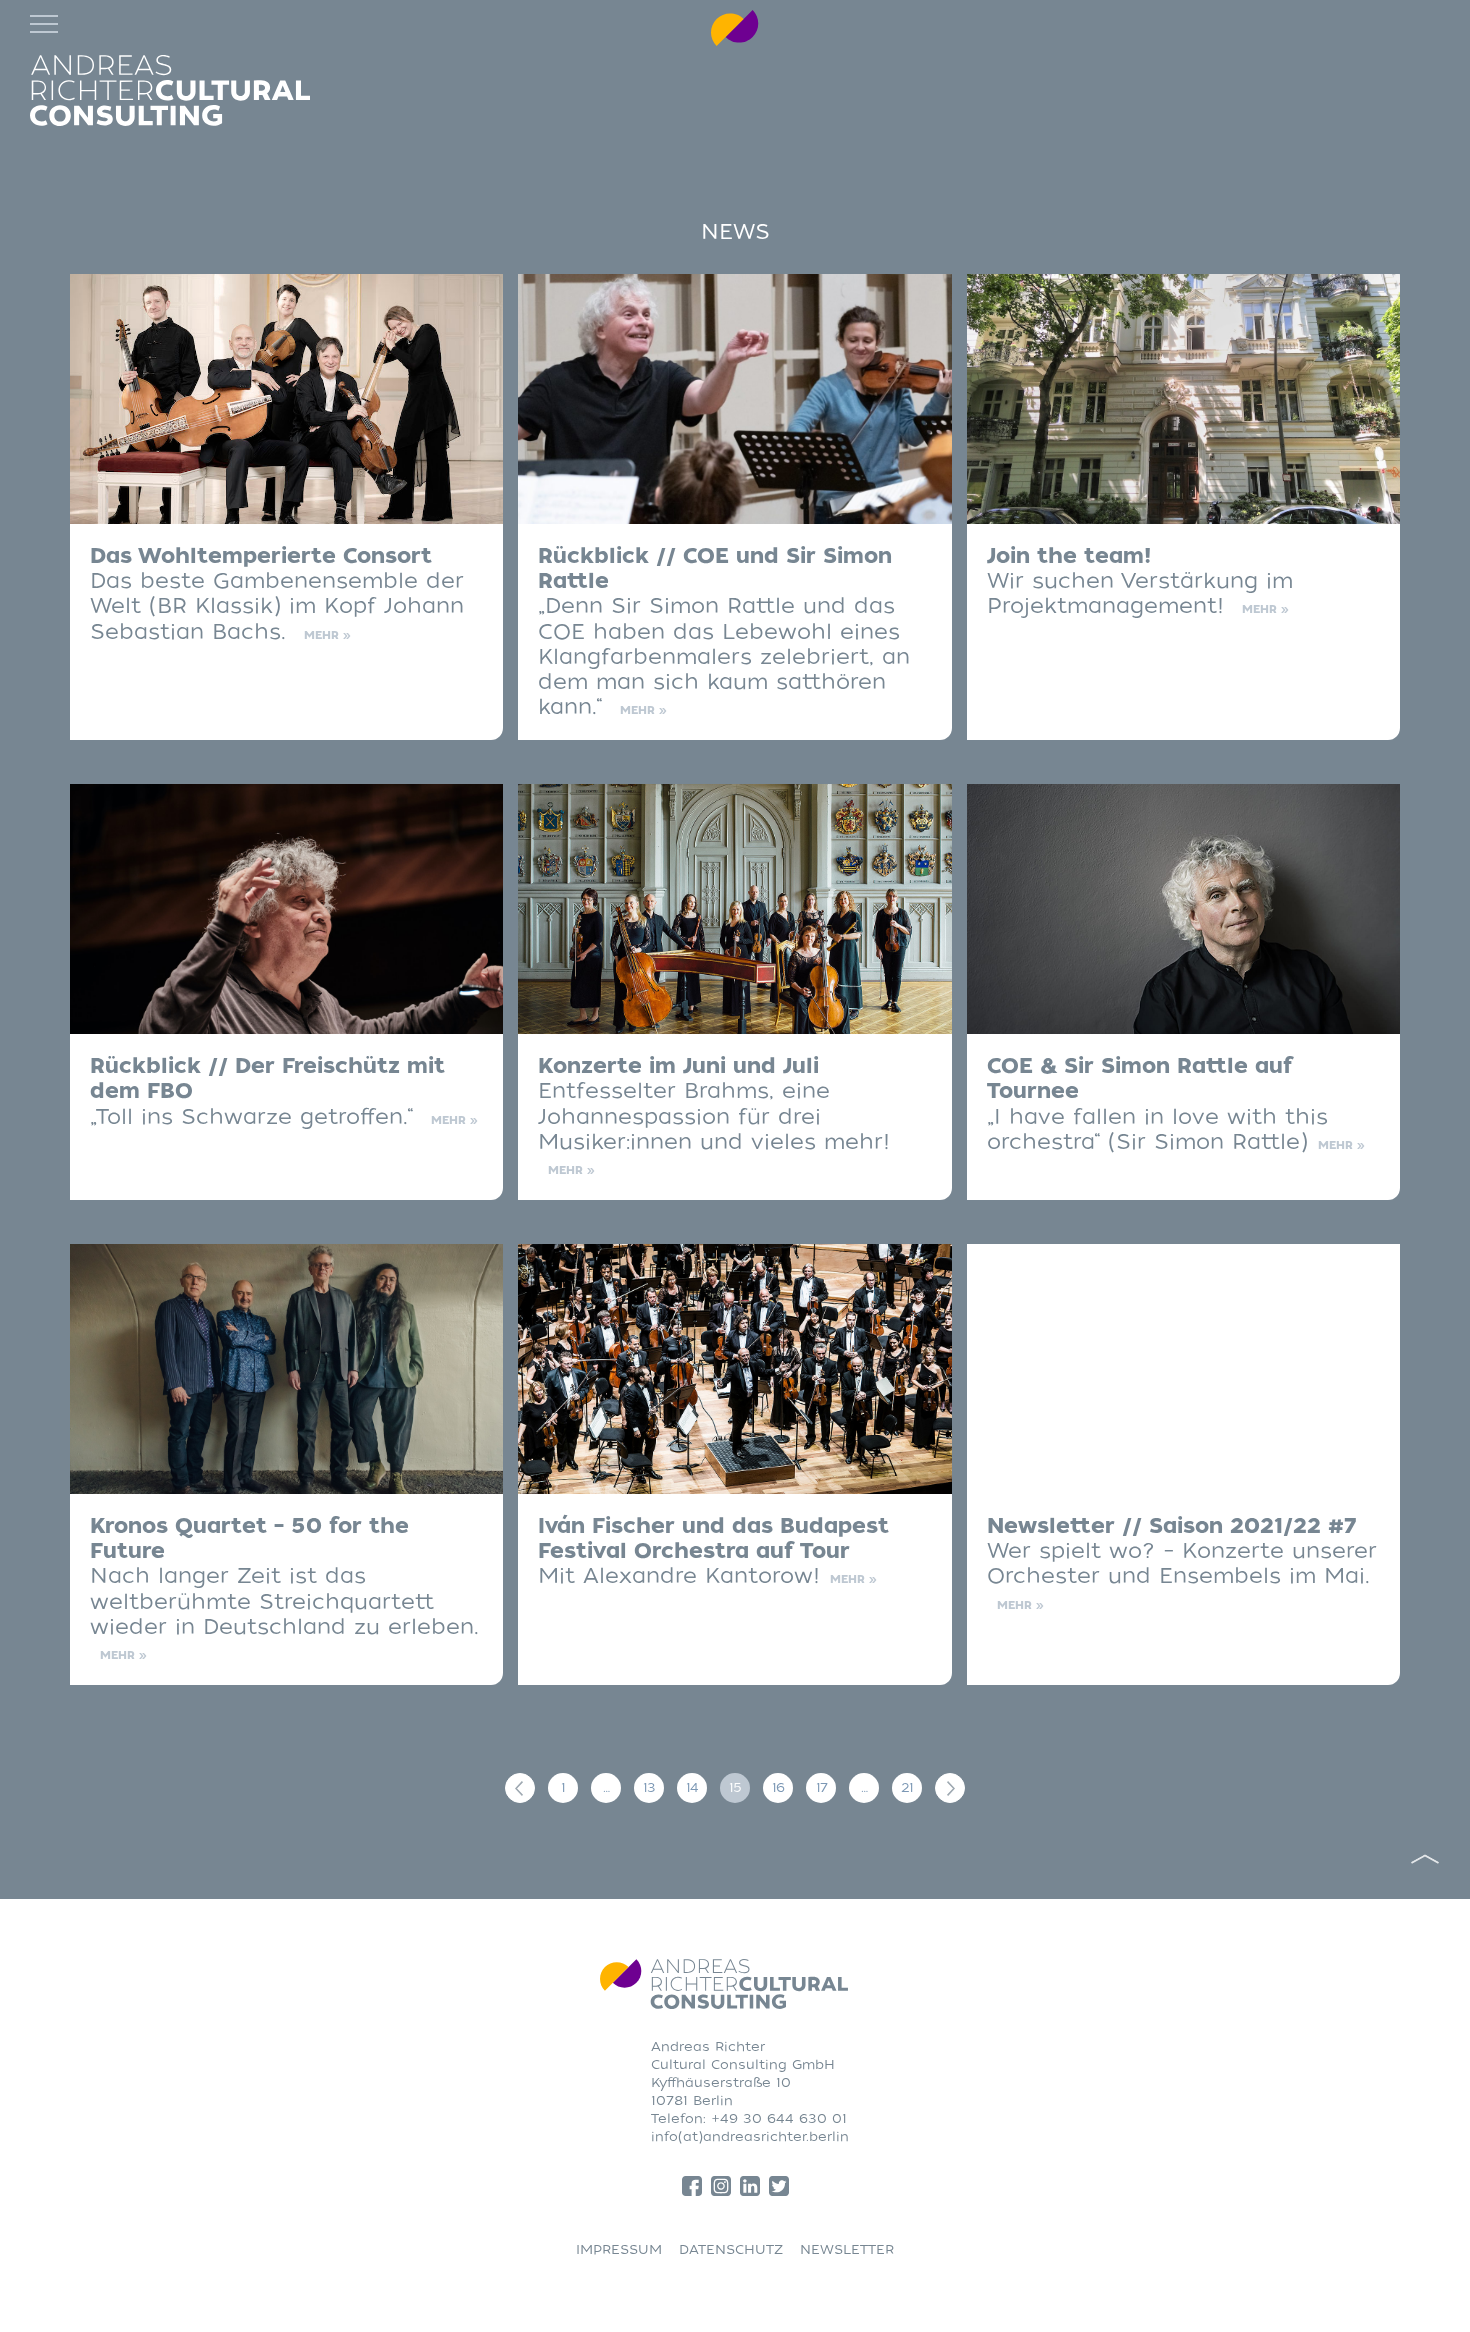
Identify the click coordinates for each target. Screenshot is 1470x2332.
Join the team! (1069, 556)
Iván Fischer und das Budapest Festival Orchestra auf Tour (713, 1539)
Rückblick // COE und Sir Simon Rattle (715, 569)
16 (778, 1787)
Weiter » (950, 1788)
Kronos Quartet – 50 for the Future (249, 1539)
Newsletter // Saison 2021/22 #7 (1172, 1526)
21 (907, 1787)
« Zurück (520, 1788)
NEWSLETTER (847, 2249)
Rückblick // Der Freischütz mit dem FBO (267, 1079)
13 (649, 1787)
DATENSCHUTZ (731, 2249)
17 (821, 1787)
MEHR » (327, 635)
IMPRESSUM (619, 2249)
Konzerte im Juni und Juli (678, 1066)
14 (692, 1787)
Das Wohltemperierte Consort (261, 556)
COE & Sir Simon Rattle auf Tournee (1139, 1079)
